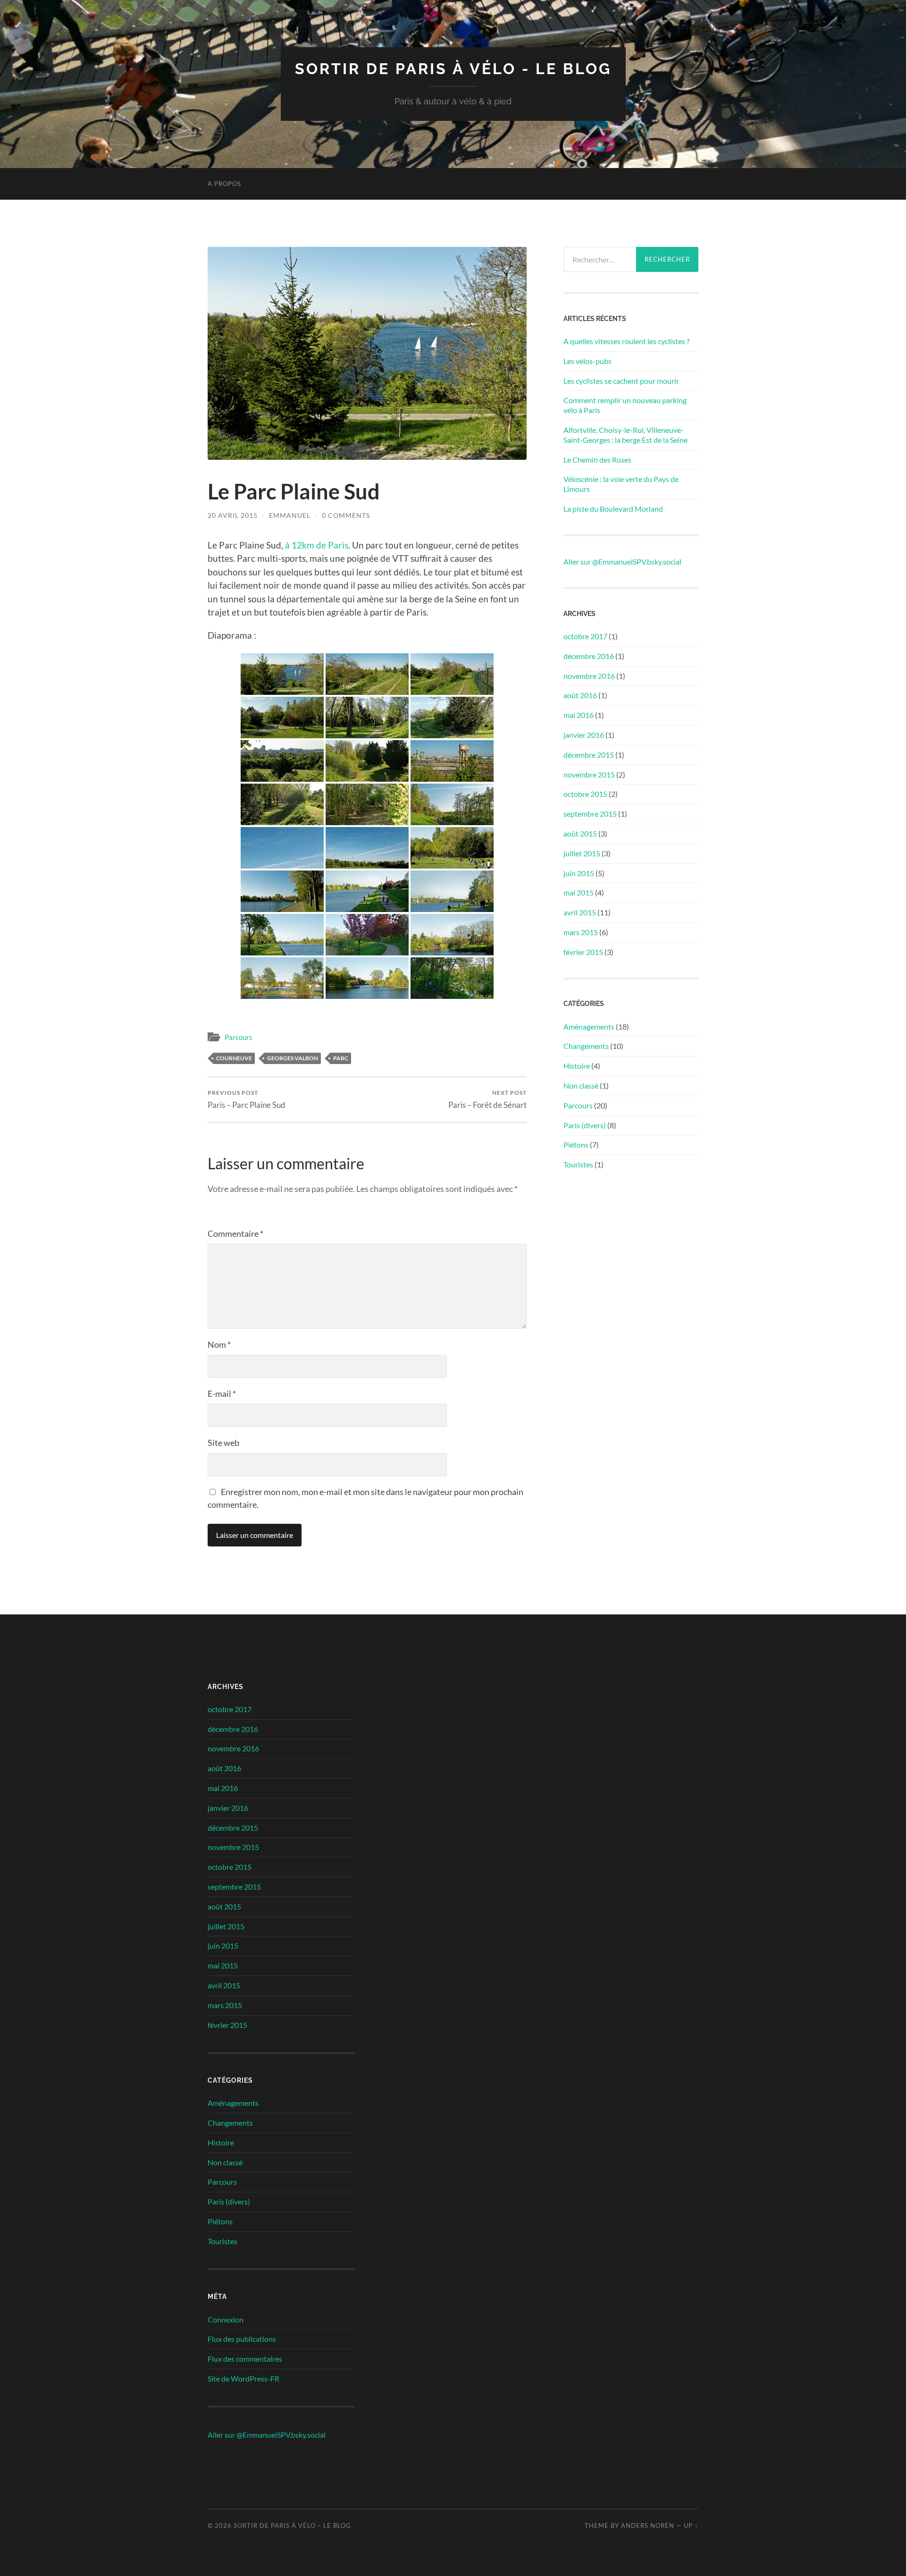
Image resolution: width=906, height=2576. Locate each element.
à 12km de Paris (317, 545)
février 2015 (583, 952)
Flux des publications (242, 2339)
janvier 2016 (584, 735)
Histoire (577, 1066)
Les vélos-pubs (587, 361)
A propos (224, 184)
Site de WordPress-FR (243, 2378)
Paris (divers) (585, 1125)
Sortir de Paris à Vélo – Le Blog (292, 2525)
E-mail (222, 1394)
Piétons (576, 1144)
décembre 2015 (589, 755)
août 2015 (580, 833)
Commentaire (235, 1233)
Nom (219, 1344)
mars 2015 (581, 932)
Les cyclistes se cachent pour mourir (621, 381)
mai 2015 (579, 892)
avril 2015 (580, 912)
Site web (223, 1443)
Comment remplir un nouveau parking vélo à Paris (625, 405)
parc (341, 1058)
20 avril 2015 (233, 515)
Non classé (581, 1085)
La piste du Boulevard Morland (613, 509)
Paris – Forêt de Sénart (487, 1099)
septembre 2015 (590, 814)
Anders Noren (648, 2525)
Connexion (226, 2319)
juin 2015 (579, 873)
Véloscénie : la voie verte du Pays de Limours (621, 484)
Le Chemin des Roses (597, 460)
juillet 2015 (582, 853)
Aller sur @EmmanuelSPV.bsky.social (622, 562)
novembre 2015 (589, 774)
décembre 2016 (589, 656)
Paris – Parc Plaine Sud (247, 1099)
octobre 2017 (585, 636)
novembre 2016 (589, 676)
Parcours (239, 1037)
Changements (586, 1046)
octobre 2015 (585, 794)
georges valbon (293, 1058)
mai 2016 (579, 715)
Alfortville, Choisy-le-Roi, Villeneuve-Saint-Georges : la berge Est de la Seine (625, 435)
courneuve (234, 1058)
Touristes (578, 1164)
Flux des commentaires (245, 2359)
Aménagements (589, 1026)
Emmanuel (290, 515)
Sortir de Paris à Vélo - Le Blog (453, 69)
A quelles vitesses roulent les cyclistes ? (626, 341)
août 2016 (580, 695)
